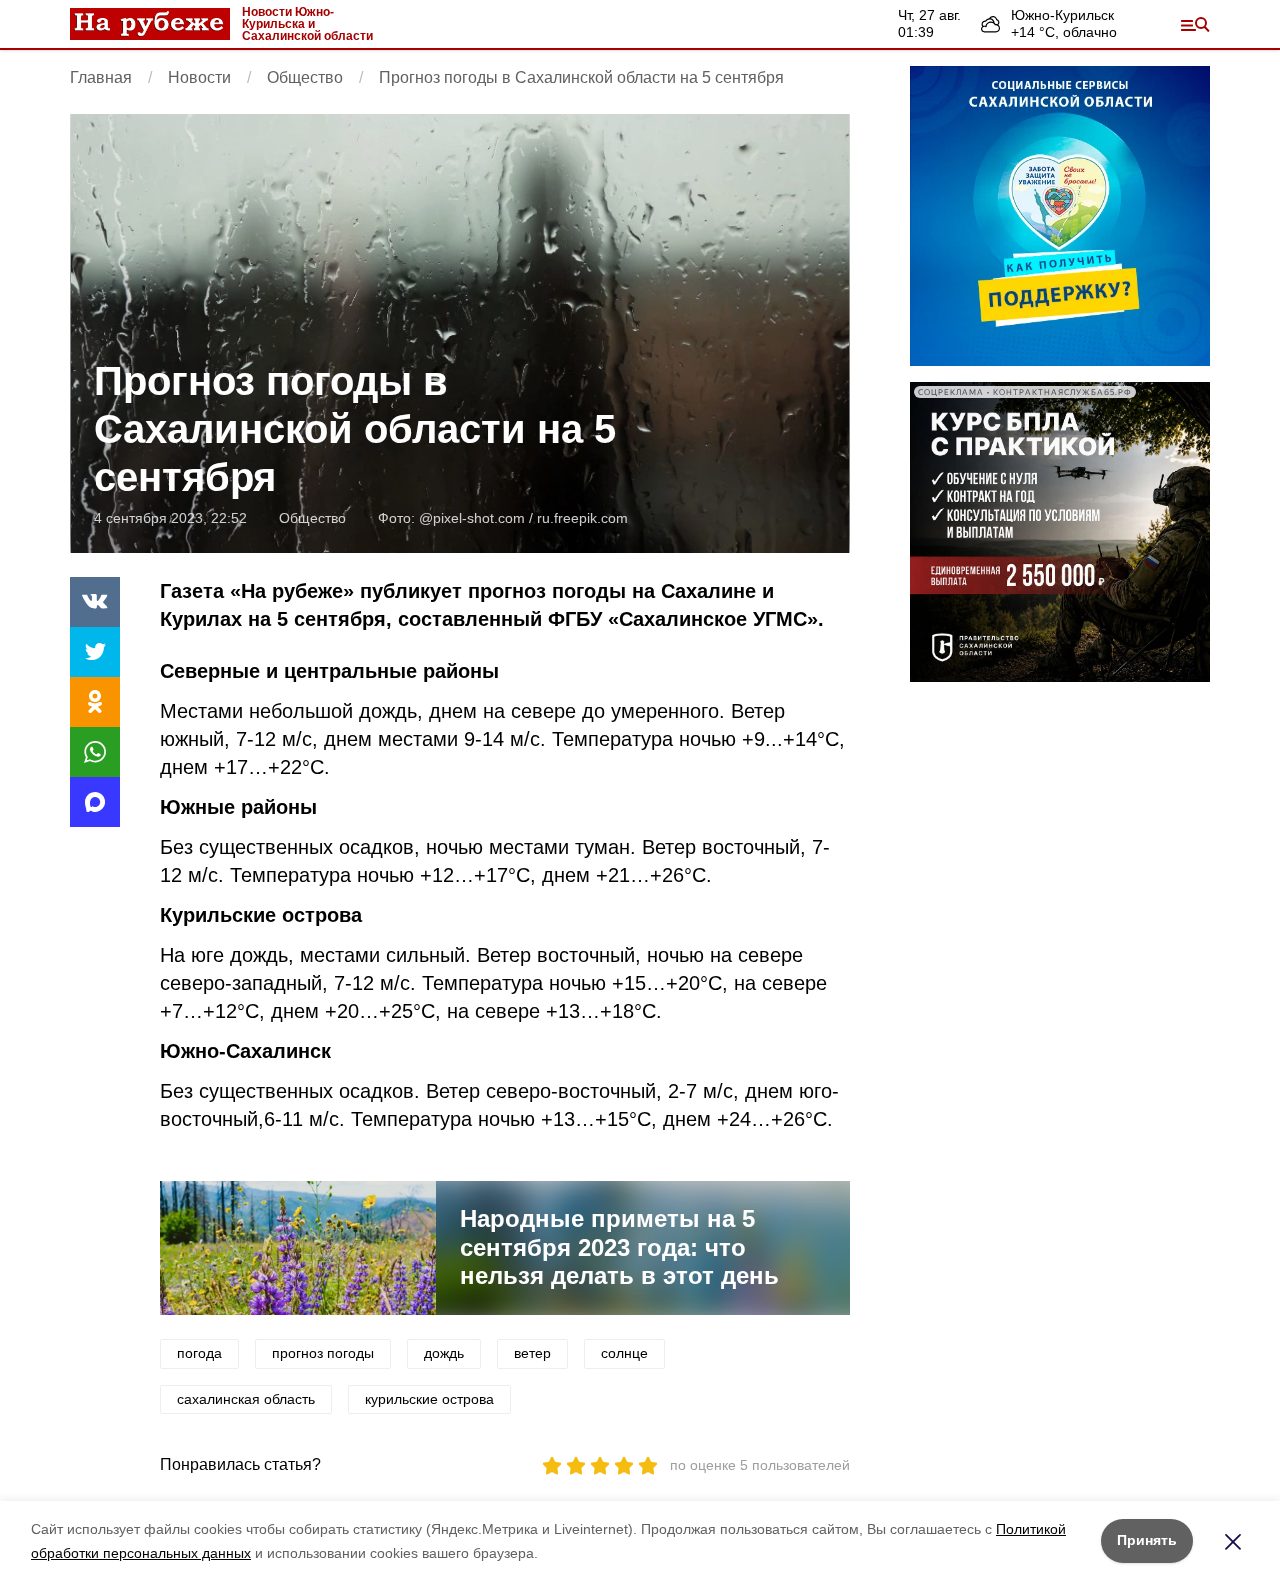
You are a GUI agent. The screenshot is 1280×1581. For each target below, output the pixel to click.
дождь (444, 1353)
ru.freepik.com (582, 518)
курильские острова (429, 1399)
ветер (532, 1353)
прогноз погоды (323, 1353)
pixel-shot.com (479, 518)
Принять (1147, 1540)
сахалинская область (246, 1399)
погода (199, 1353)
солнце (624, 1353)
